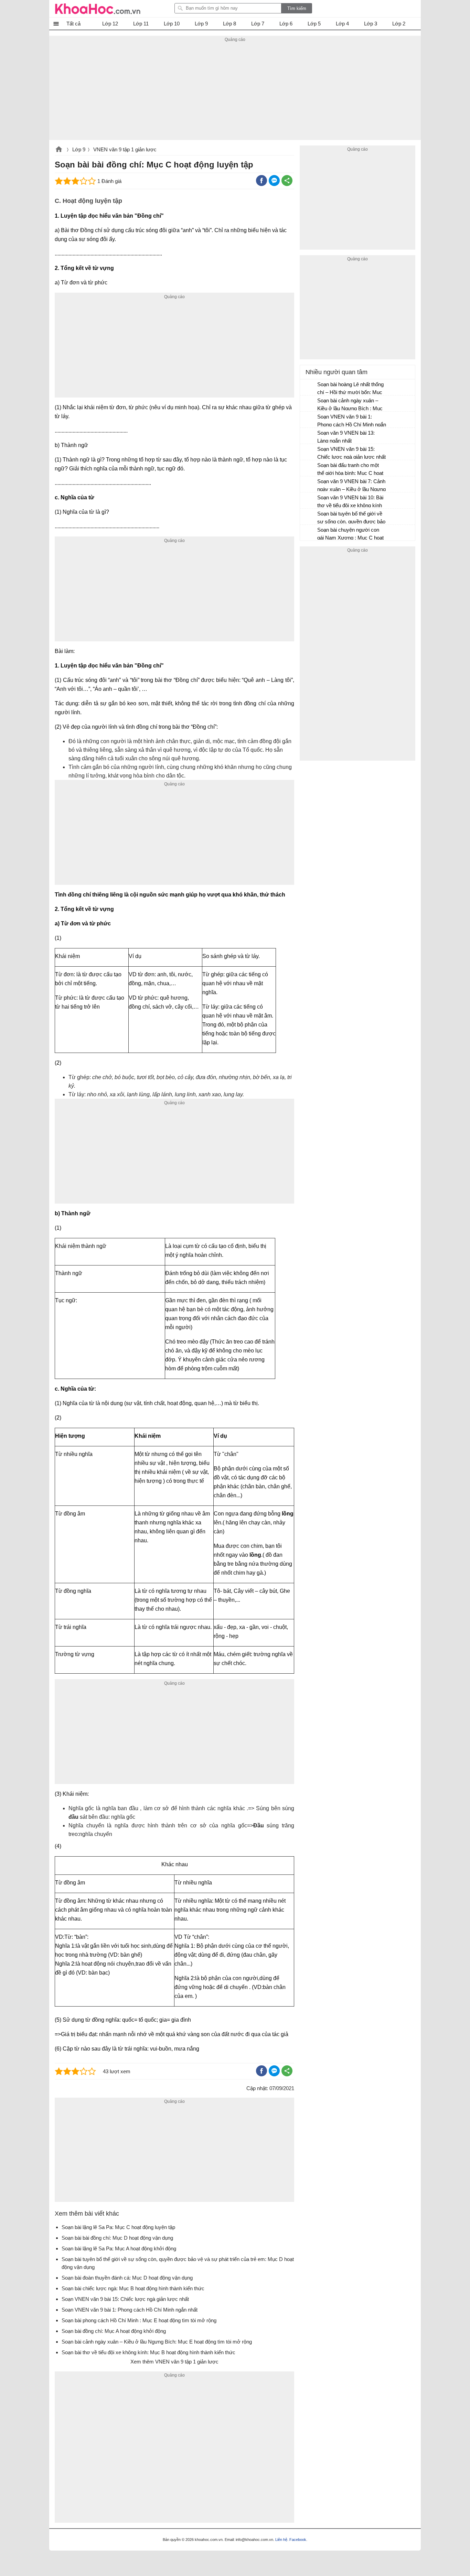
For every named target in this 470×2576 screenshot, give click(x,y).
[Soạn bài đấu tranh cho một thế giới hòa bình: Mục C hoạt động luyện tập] (309, 468)
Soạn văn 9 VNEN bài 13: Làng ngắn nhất (346, 437)
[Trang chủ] (98, 9)
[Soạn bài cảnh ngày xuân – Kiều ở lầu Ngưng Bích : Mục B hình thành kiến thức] (309, 404)
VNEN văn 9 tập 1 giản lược (125, 149)
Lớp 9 (79, 149)
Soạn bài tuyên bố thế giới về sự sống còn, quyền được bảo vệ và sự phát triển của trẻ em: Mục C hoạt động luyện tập (352, 518)
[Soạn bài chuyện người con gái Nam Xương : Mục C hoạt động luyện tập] (309, 533)
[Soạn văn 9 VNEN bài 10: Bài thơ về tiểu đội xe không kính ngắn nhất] (309, 501)
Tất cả (73, 24)
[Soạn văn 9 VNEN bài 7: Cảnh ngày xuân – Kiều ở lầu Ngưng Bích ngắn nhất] (309, 485)
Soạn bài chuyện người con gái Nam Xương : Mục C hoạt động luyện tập (350, 535)
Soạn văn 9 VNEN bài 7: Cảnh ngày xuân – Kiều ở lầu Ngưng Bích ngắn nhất (351, 486)
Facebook (298, 2540)
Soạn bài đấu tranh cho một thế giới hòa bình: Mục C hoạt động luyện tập (350, 470)
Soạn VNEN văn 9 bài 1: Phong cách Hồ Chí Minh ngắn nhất (352, 421)
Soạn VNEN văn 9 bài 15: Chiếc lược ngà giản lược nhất (351, 453)
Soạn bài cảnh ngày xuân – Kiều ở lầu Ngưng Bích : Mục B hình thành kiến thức (350, 405)
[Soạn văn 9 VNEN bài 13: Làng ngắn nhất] (309, 436)
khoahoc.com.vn (59, 150)
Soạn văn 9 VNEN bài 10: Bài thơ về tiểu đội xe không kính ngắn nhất (350, 502)
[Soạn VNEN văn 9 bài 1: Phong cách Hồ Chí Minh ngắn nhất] (309, 420)
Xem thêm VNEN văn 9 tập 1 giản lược (174, 2362)
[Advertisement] (235, 92)
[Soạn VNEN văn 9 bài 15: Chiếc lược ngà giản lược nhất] (309, 452)
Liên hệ (281, 2540)
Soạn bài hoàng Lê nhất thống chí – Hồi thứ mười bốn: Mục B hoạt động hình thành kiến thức (350, 389)
